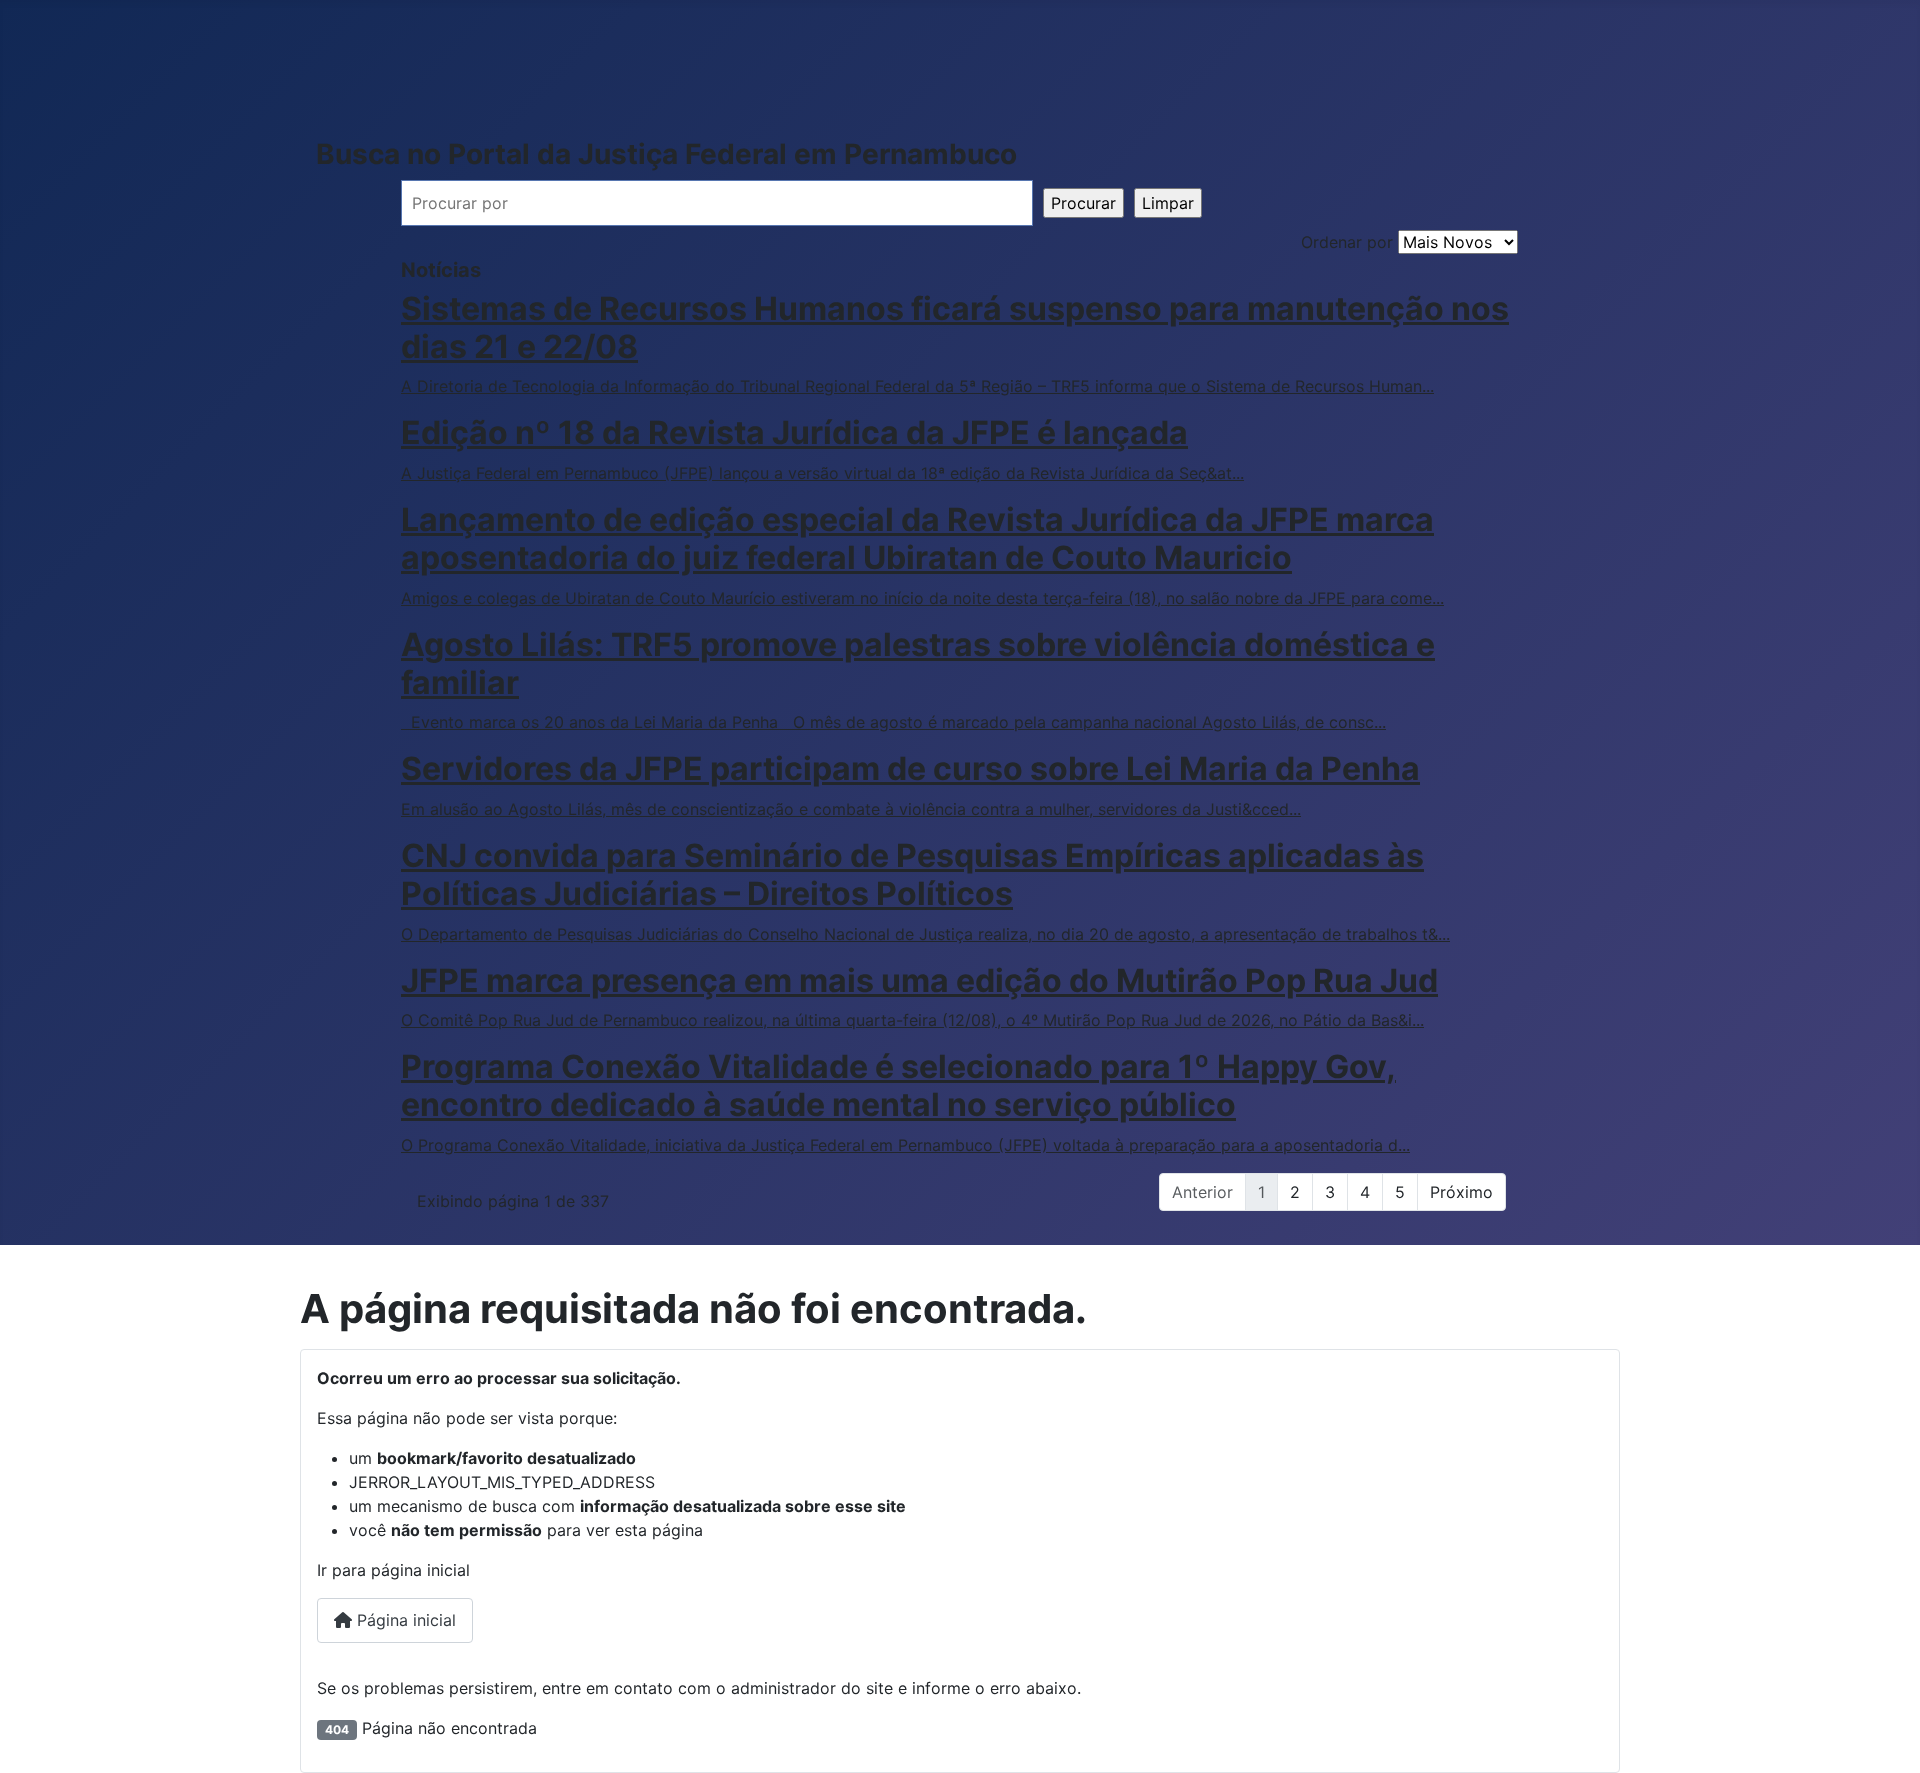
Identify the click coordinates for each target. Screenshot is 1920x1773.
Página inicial (404, 1620)
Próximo (1461, 1192)
